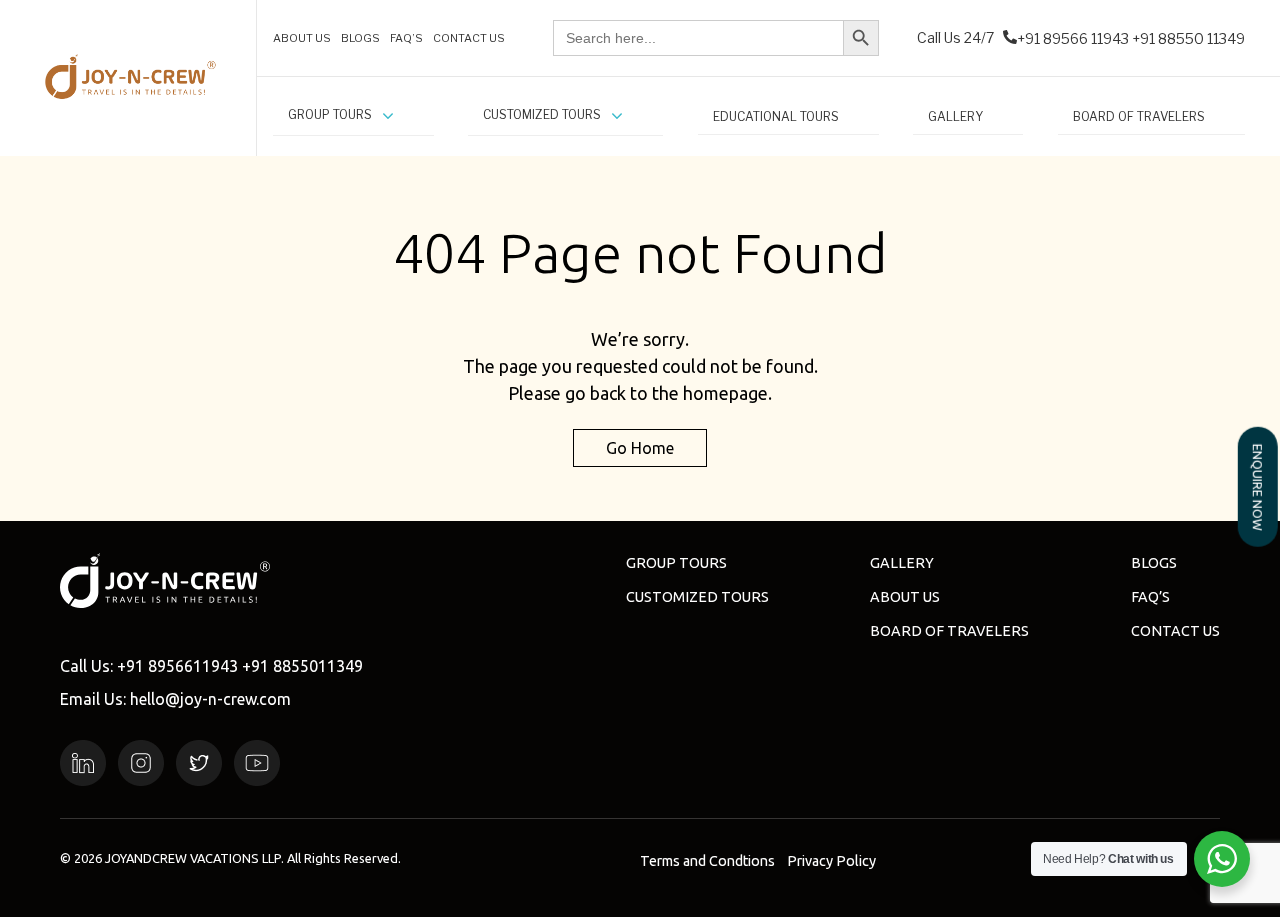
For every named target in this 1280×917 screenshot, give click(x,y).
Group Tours (676, 563)
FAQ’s (1150, 597)
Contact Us (1175, 631)
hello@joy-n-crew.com (210, 699)
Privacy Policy (831, 861)
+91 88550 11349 (1188, 38)
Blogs (1154, 563)
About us (905, 597)
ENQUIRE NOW (1258, 486)
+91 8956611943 (177, 666)
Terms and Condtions (707, 861)
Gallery (902, 563)
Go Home (640, 448)
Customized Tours (697, 597)
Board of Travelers (949, 631)
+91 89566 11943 (1073, 38)
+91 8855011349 (302, 666)
